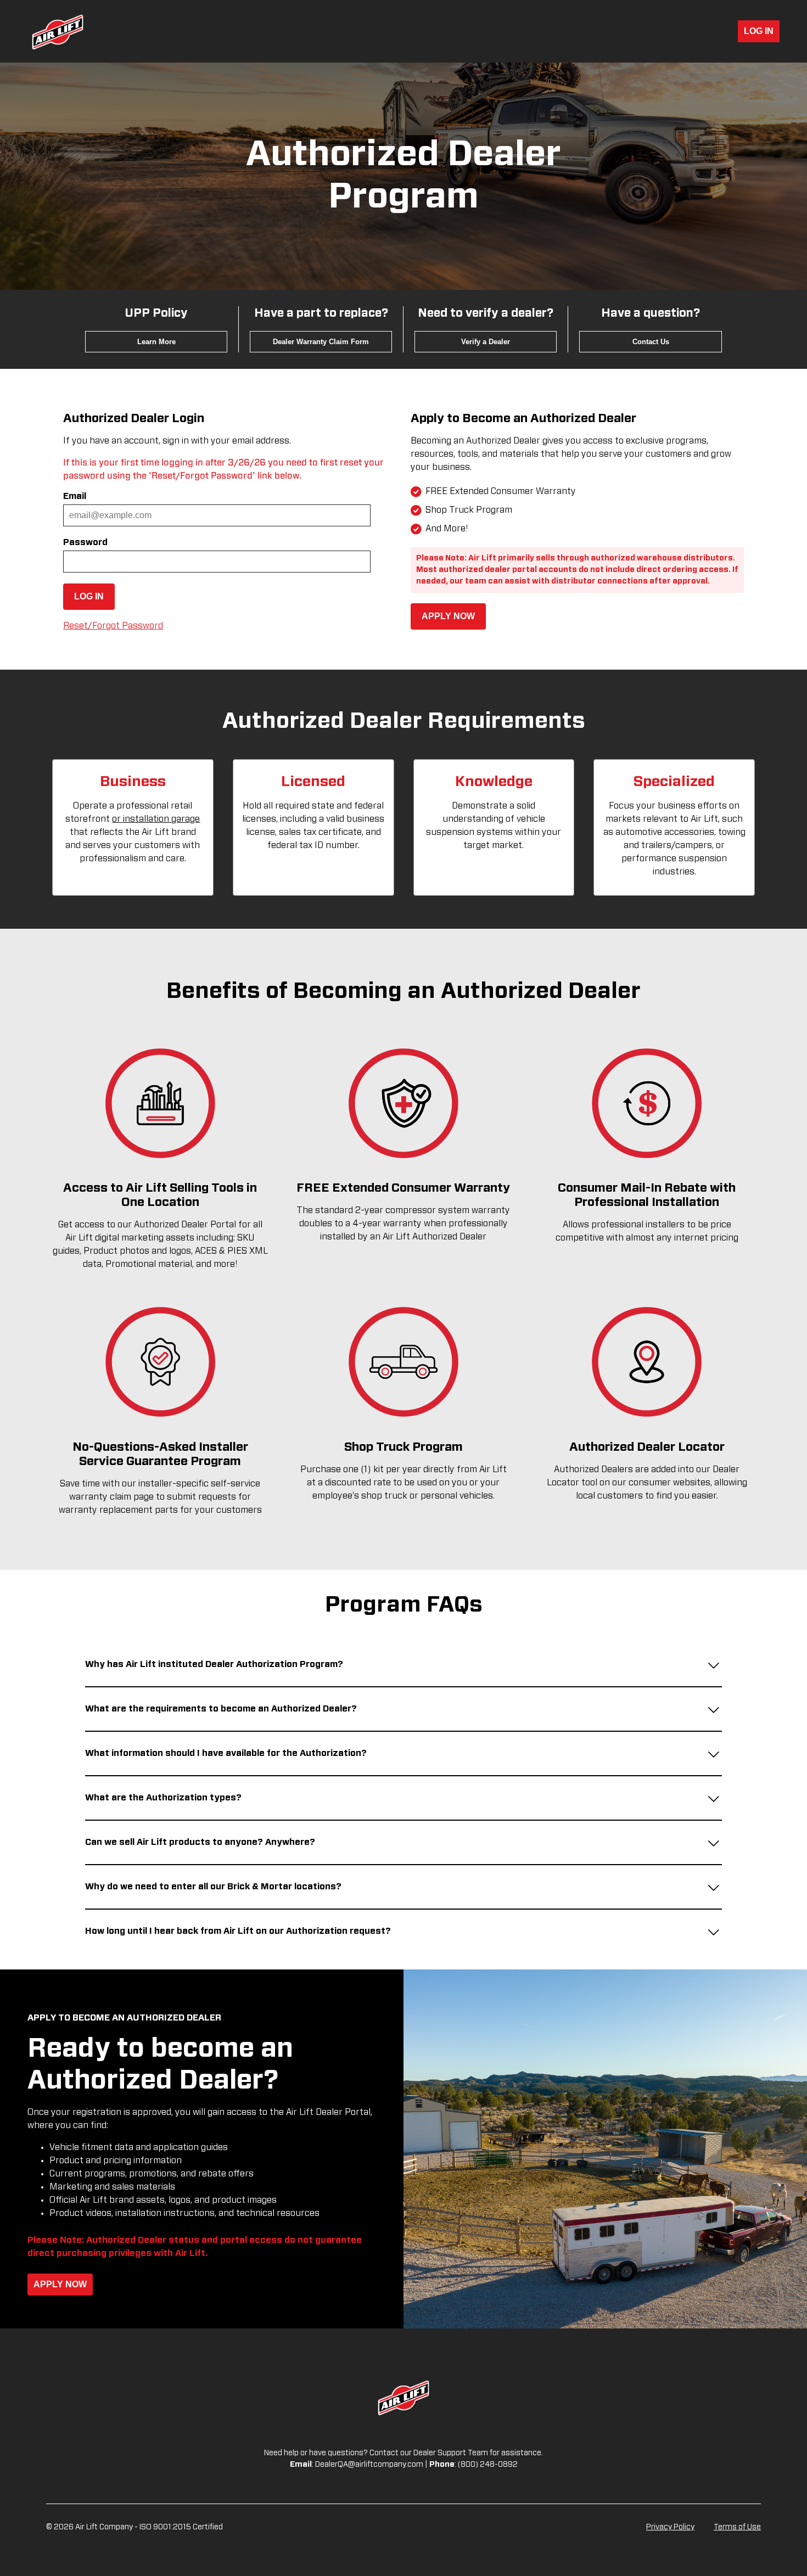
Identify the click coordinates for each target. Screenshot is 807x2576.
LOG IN (759, 31)
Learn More (156, 342)
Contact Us (651, 342)
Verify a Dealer (486, 342)
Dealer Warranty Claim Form (321, 342)
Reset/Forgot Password (113, 626)
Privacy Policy (670, 2527)
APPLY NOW (448, 616)
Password (85, 542)
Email (75, 496)
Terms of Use (737, 2527)
